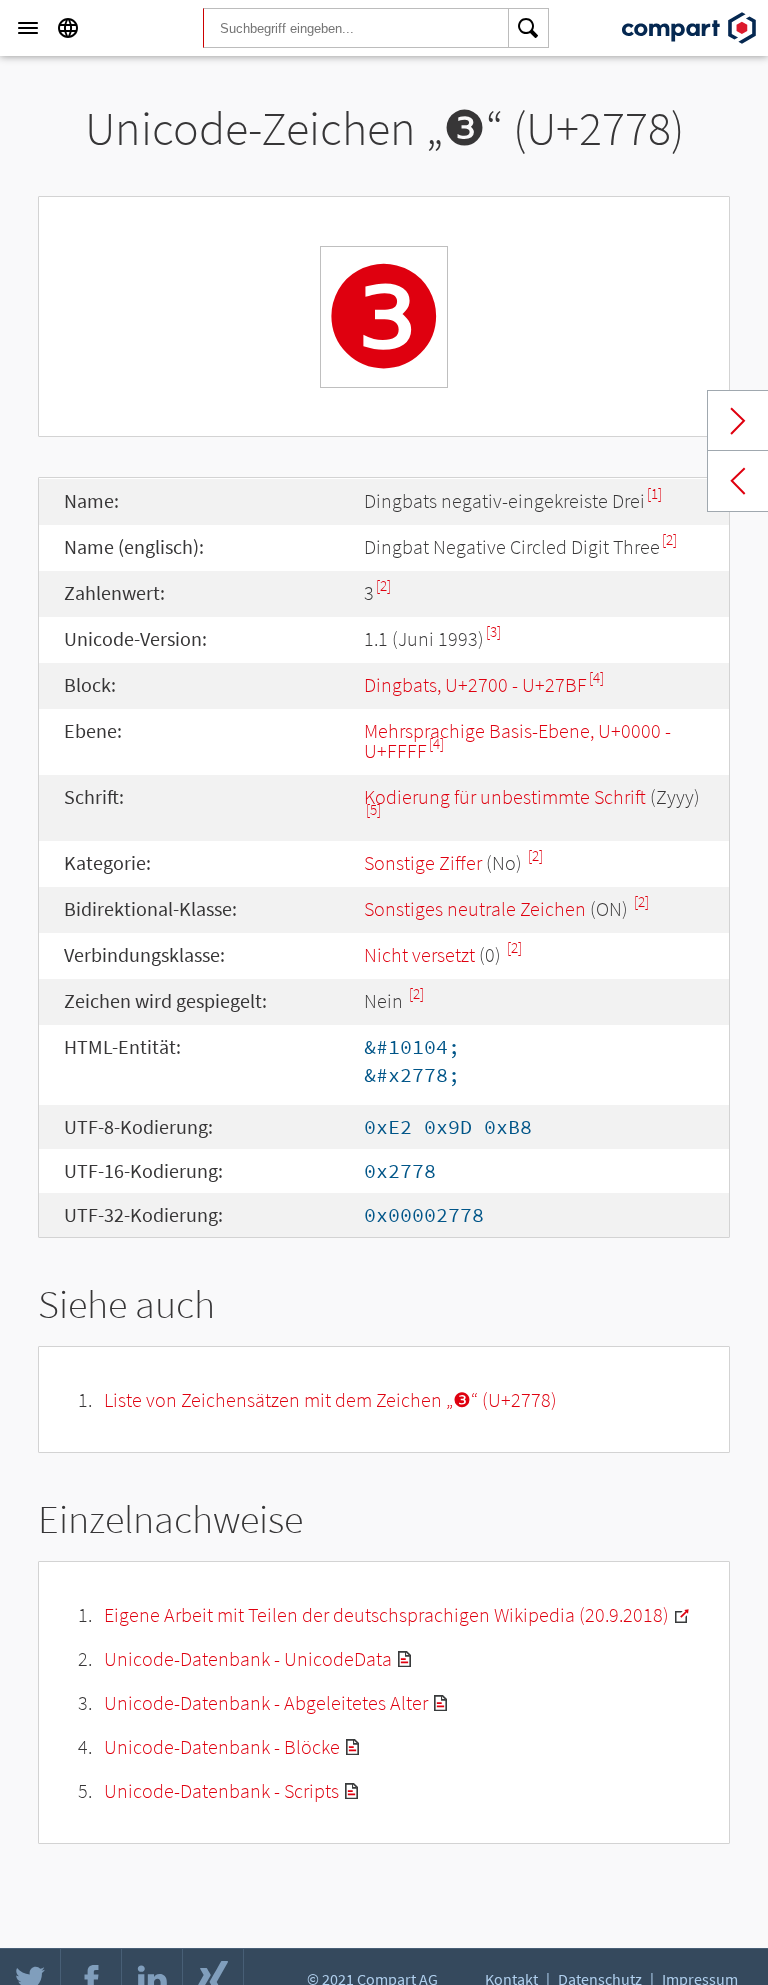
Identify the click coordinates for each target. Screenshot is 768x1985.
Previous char (738, 481)
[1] (654, 493)
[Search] (529, 28)
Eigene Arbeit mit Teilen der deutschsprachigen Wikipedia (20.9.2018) (386, 1614)
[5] (373, 809)
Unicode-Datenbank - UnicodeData (248, 1658)
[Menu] (28, 28)
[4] (596, 677)
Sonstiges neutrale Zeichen (475, 908)
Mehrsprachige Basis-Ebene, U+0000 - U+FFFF (517, 740)
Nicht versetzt (419, 954)
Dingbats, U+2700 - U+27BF (475, 684)
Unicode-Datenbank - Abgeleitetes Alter (266, 1702)
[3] (493, 631)
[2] (669, 539)
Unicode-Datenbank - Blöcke (222, 1746)
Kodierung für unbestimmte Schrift (505, 796)
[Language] (68, 28)
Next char (738, 421)
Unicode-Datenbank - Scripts (221, 1790)
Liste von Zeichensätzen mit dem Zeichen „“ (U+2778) (330, 1399)
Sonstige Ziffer (423, 862)
